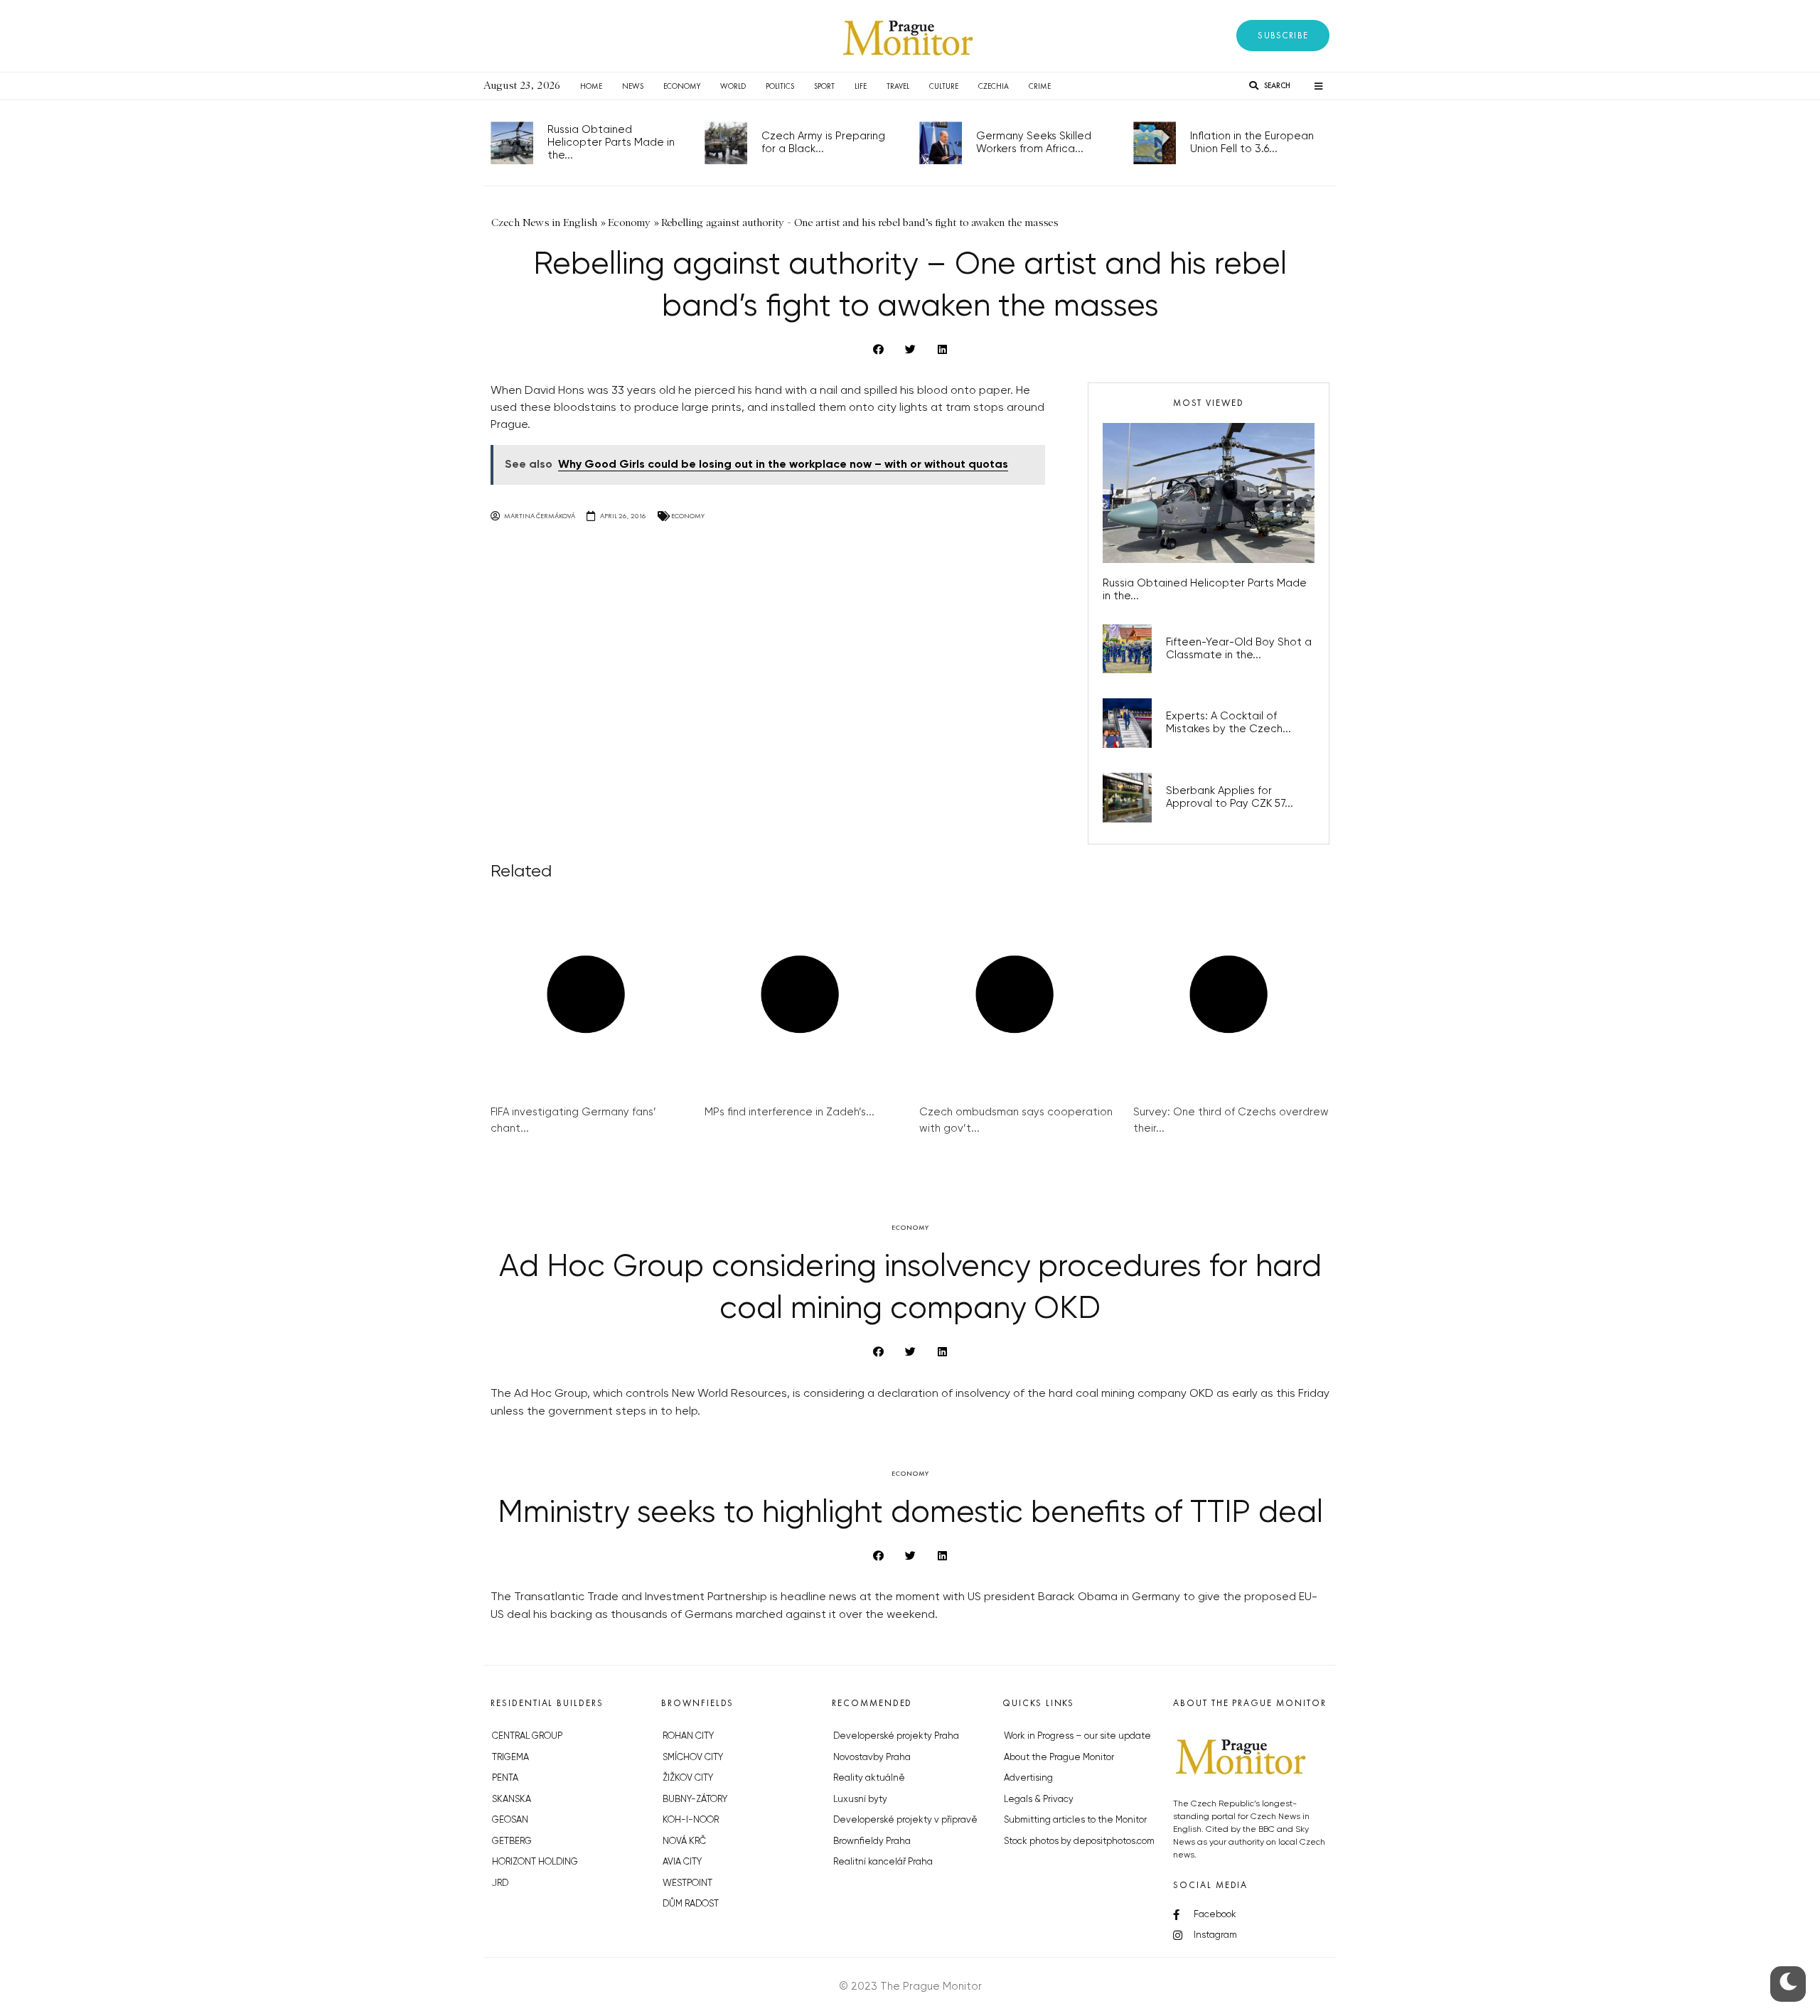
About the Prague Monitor (1059, 1758)
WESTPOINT (687, 1883)
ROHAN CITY (688, 1736)
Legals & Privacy (1039, 1800)
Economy (682, 86)
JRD (500, 1883)
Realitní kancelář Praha (883, 1862)
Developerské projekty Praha (896, 1736)
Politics (780, 86)
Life (861, 86)
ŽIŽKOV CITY (688, 1778)
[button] (1283, 36)
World (733, 86)
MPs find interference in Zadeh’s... (789, 1112)
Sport (824, 86)
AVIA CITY (682, 1862)
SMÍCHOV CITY (693, 1758)
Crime (1040, 86)
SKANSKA (512, 1800)
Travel (898, 86)
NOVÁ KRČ (684, 1841)
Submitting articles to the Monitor (1075, 1820)
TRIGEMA (510, 1758)
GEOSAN (510, 1820)
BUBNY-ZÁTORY (695, 1800)
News (633, 86)
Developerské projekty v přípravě (905, 1820)
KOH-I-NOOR (691, 1820)
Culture (944, 86)
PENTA (505, 1778)
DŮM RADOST (691, 1904)
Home (591, 86)
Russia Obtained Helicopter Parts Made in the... (611, 143)
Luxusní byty (860, 1800)
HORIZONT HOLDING (535, 1862)
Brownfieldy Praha (872, 1841)
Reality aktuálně (869, 1778)
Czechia (994, 86)
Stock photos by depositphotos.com (1079, 1841)
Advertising (1028, 1778)
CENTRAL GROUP (527, 1736)
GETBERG (512, 1841)
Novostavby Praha (872, 1758)
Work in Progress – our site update (1077, 1736)
